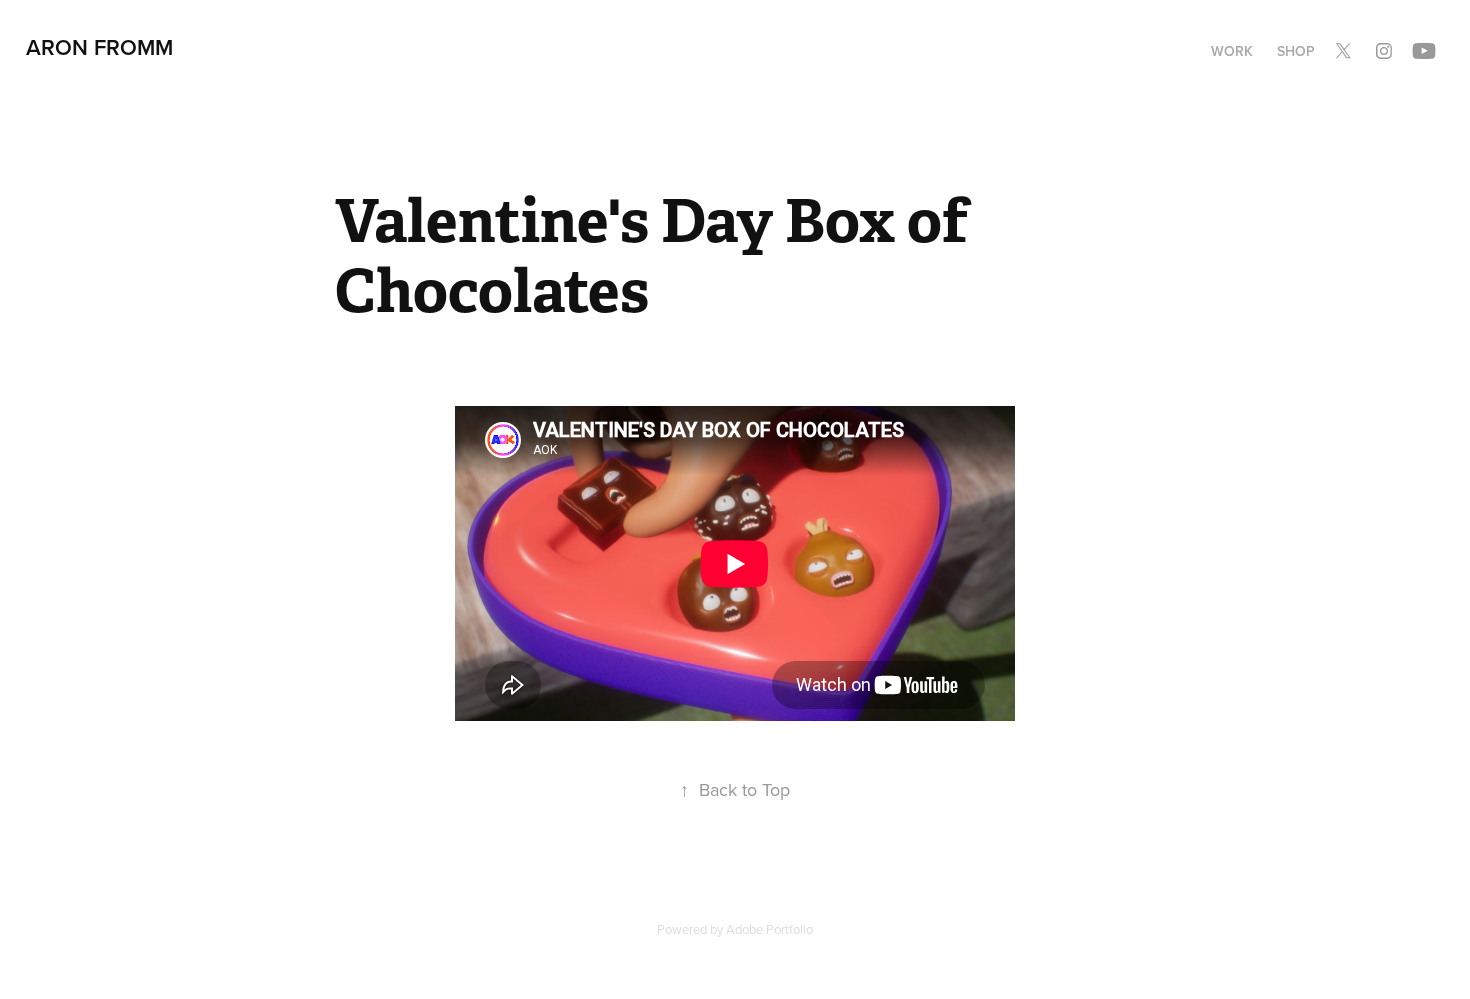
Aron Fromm (99, 47)
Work (1232, 51)
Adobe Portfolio (769, 929)
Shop (1296, 51)
